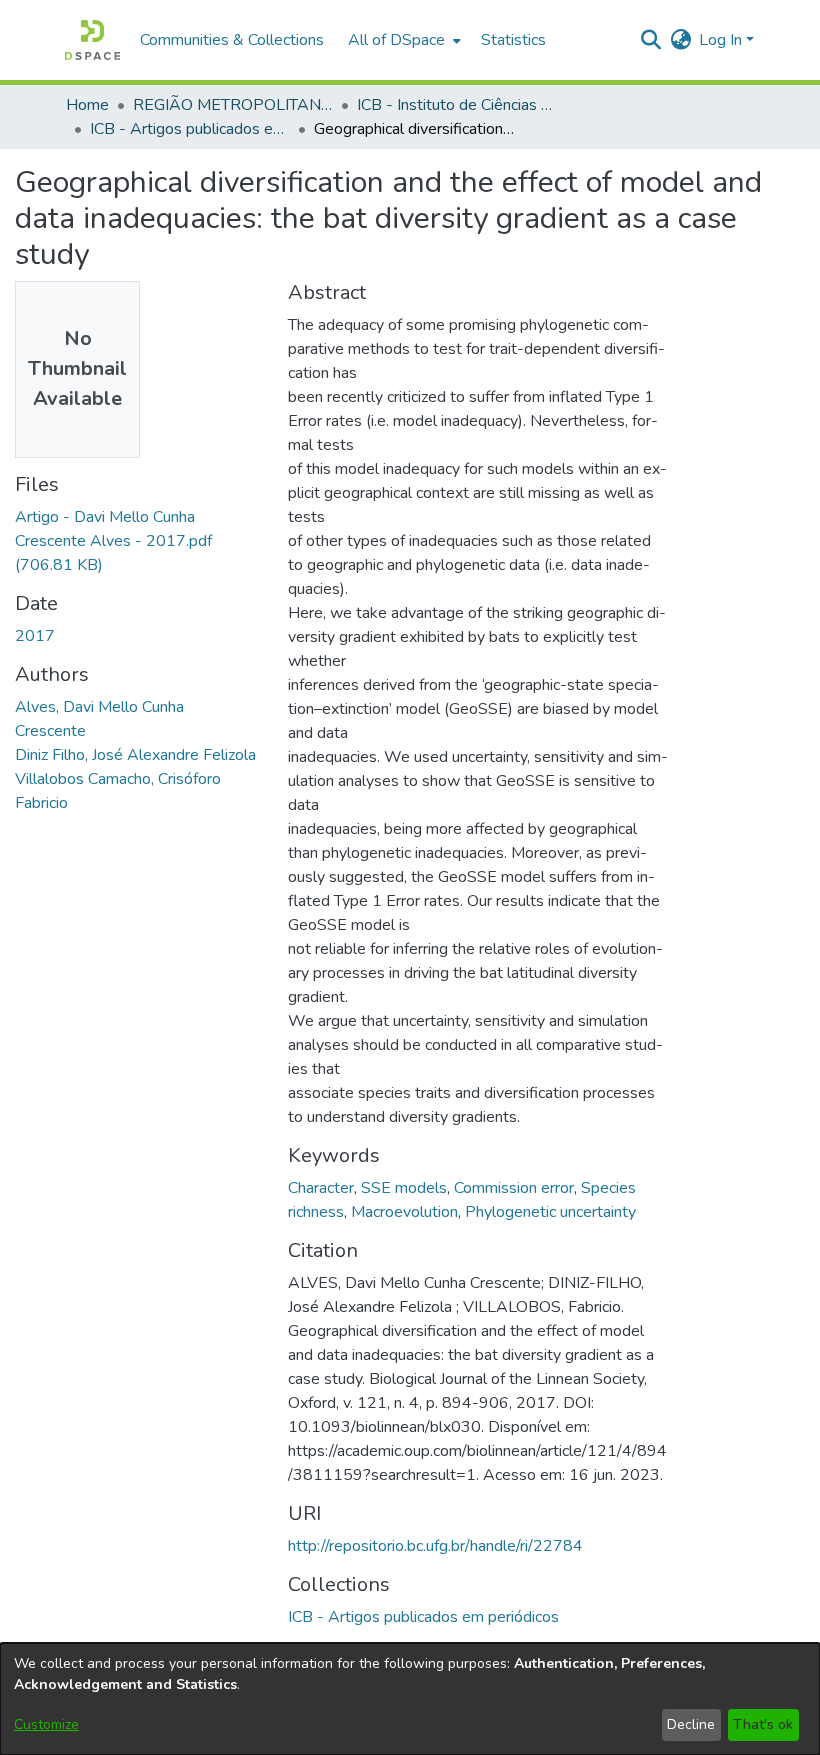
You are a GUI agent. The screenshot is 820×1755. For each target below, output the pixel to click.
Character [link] (321, 1188)
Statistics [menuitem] (513, 40)
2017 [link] (35, 636)
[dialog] (410, 1699)
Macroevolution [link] (404, 1212)
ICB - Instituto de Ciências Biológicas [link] (457, 105)
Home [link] (87, 105)
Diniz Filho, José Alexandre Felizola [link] (135, 755)
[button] (92, 40)
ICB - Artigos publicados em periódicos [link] (190, 129)
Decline (691, 1724)
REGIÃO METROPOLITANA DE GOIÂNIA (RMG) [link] (233, 105)
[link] (113, 541)
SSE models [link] (404, 1188)
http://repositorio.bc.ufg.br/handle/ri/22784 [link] (435, 1546)
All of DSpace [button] (396, 40)
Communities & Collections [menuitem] (232, 40)
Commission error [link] (514, 1188)
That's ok (763, 1724)
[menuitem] (402, 40)
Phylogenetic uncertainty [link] (550, 1212)
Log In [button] (722, 40)
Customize (46, 1724)
